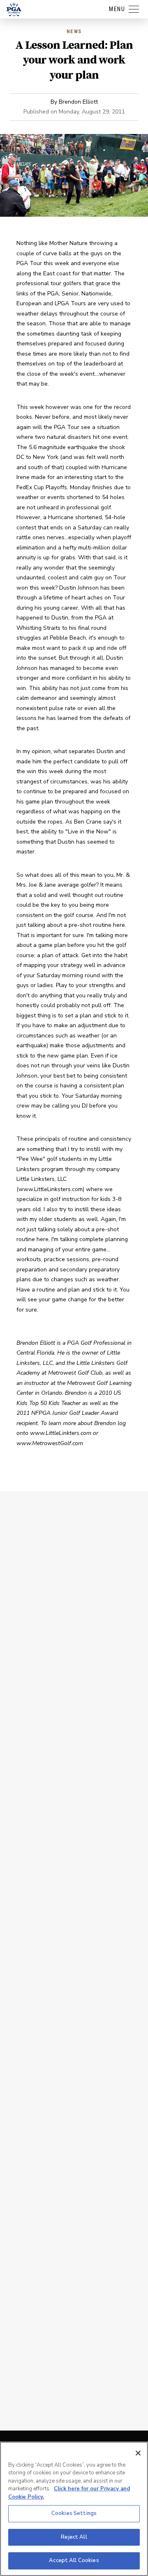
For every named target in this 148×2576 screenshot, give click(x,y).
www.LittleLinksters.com (51, 1189)
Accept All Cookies (74, 2560)
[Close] (138, 2453)
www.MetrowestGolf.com (50, 1443)
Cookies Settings (74, 2513)
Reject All (74, 2537)
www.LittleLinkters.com (61, 1433)
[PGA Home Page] (14, 9)
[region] (74, 2509)
